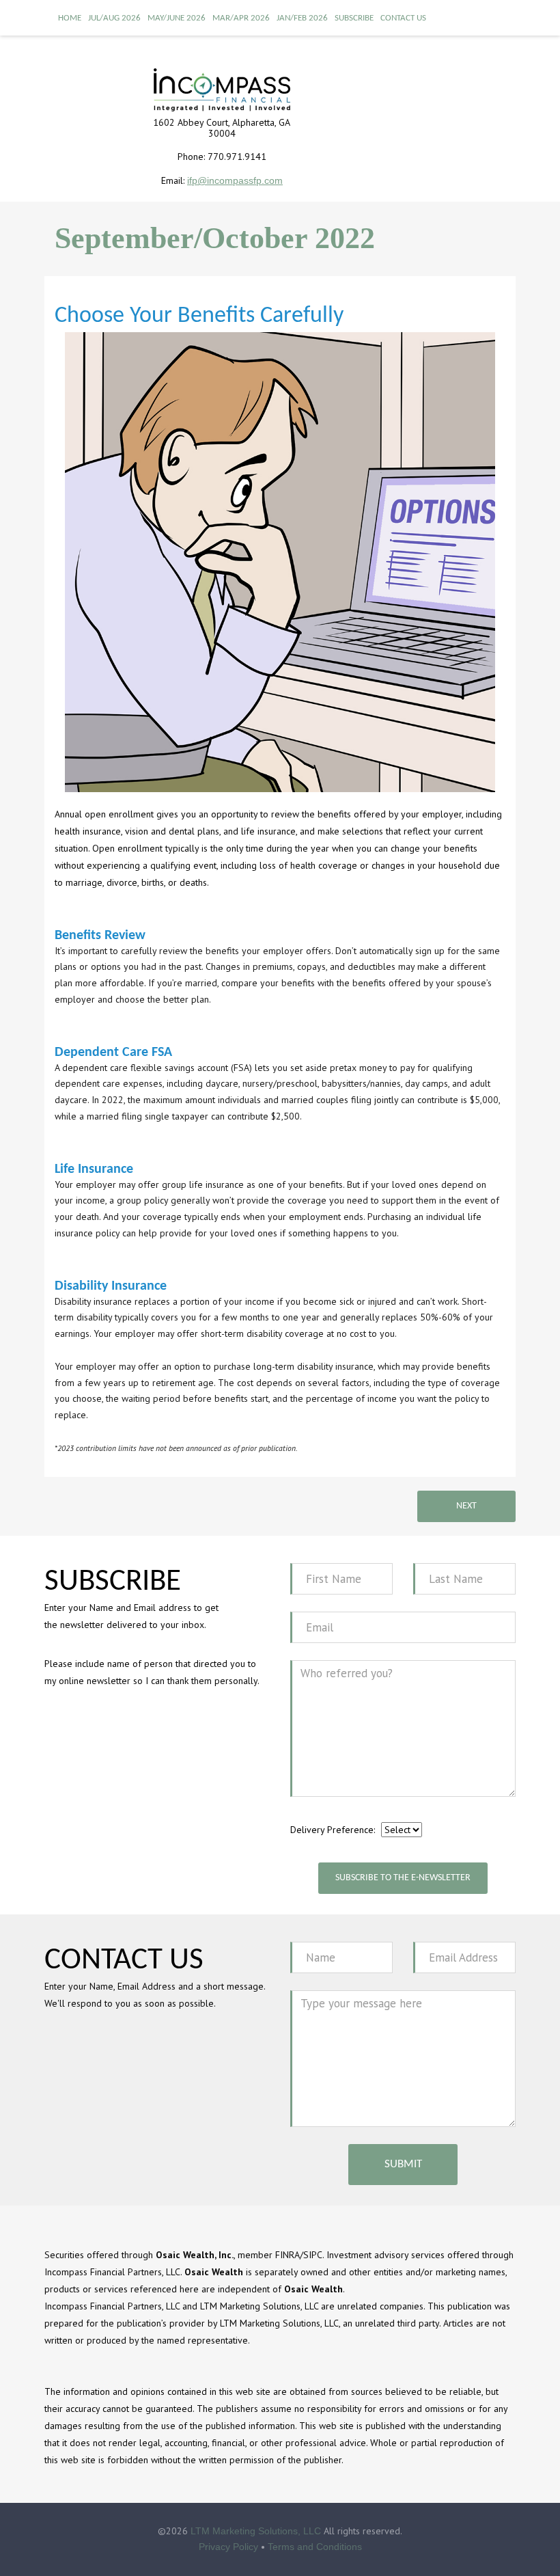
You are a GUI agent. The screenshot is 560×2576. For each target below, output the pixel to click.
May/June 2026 (177, 18)
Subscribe (354, 18)
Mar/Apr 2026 (241, 18)
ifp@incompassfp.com (235, 180)
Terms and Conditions (315, 2547)
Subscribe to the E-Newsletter (403, 1878)
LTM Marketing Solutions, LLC (256, 2531)
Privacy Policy (228, 2547)
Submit (403, 2164)
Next (466, 1506)
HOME (70, 18)
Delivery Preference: (333, 1830)
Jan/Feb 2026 (302, 18)
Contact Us (403, 18)
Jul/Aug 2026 (114, 18)
